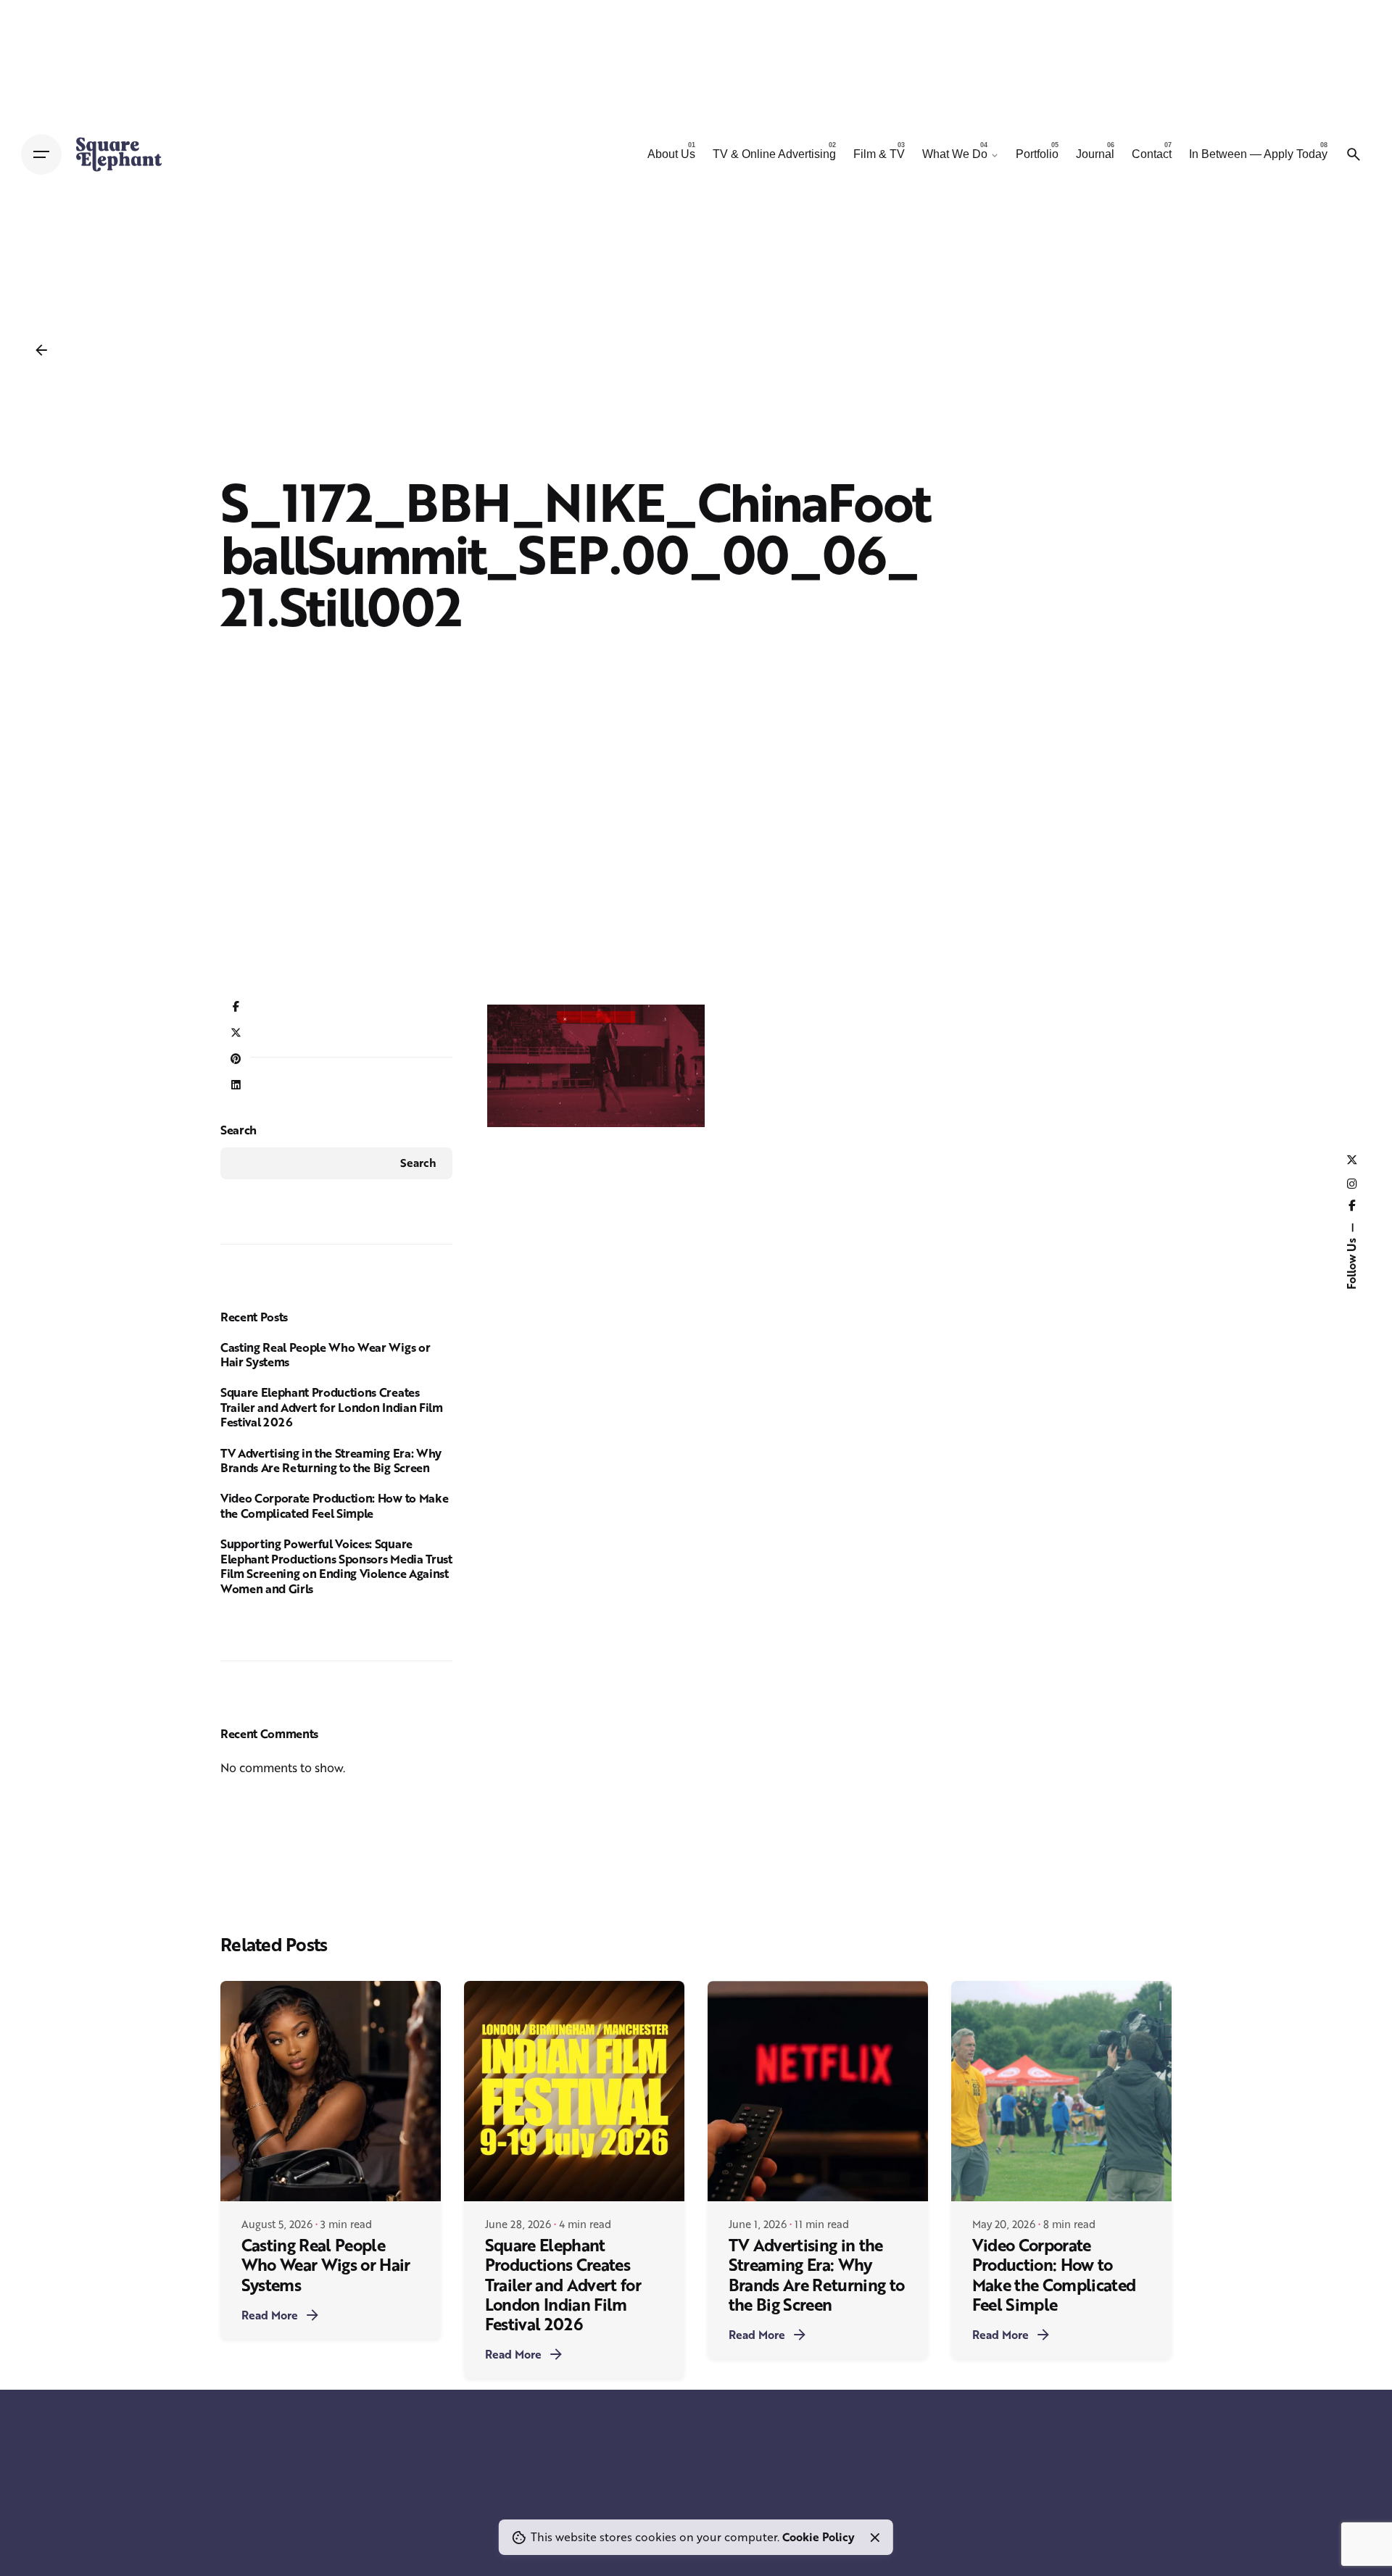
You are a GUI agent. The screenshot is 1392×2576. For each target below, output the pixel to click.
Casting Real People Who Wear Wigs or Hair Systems (325, 1355)
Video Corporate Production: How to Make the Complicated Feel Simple (334, 1505)
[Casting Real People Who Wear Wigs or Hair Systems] (331, 2091)
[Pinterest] (236, 1060)
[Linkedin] (236, 1086)
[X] (236, 1034)
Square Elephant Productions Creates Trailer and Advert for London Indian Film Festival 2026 (332, 1407)
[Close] (875, 2538)
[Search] (1354, 154)
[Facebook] (236, 1007)
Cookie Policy (819, 2537)
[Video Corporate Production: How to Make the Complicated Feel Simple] (1061, 2091)
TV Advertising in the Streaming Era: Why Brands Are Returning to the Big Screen (331, 1461)
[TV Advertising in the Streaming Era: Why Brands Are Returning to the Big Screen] (818, 2091)
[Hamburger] (41, 154)
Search (239, 1130)
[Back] (41, 350)
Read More (270, 2315)
